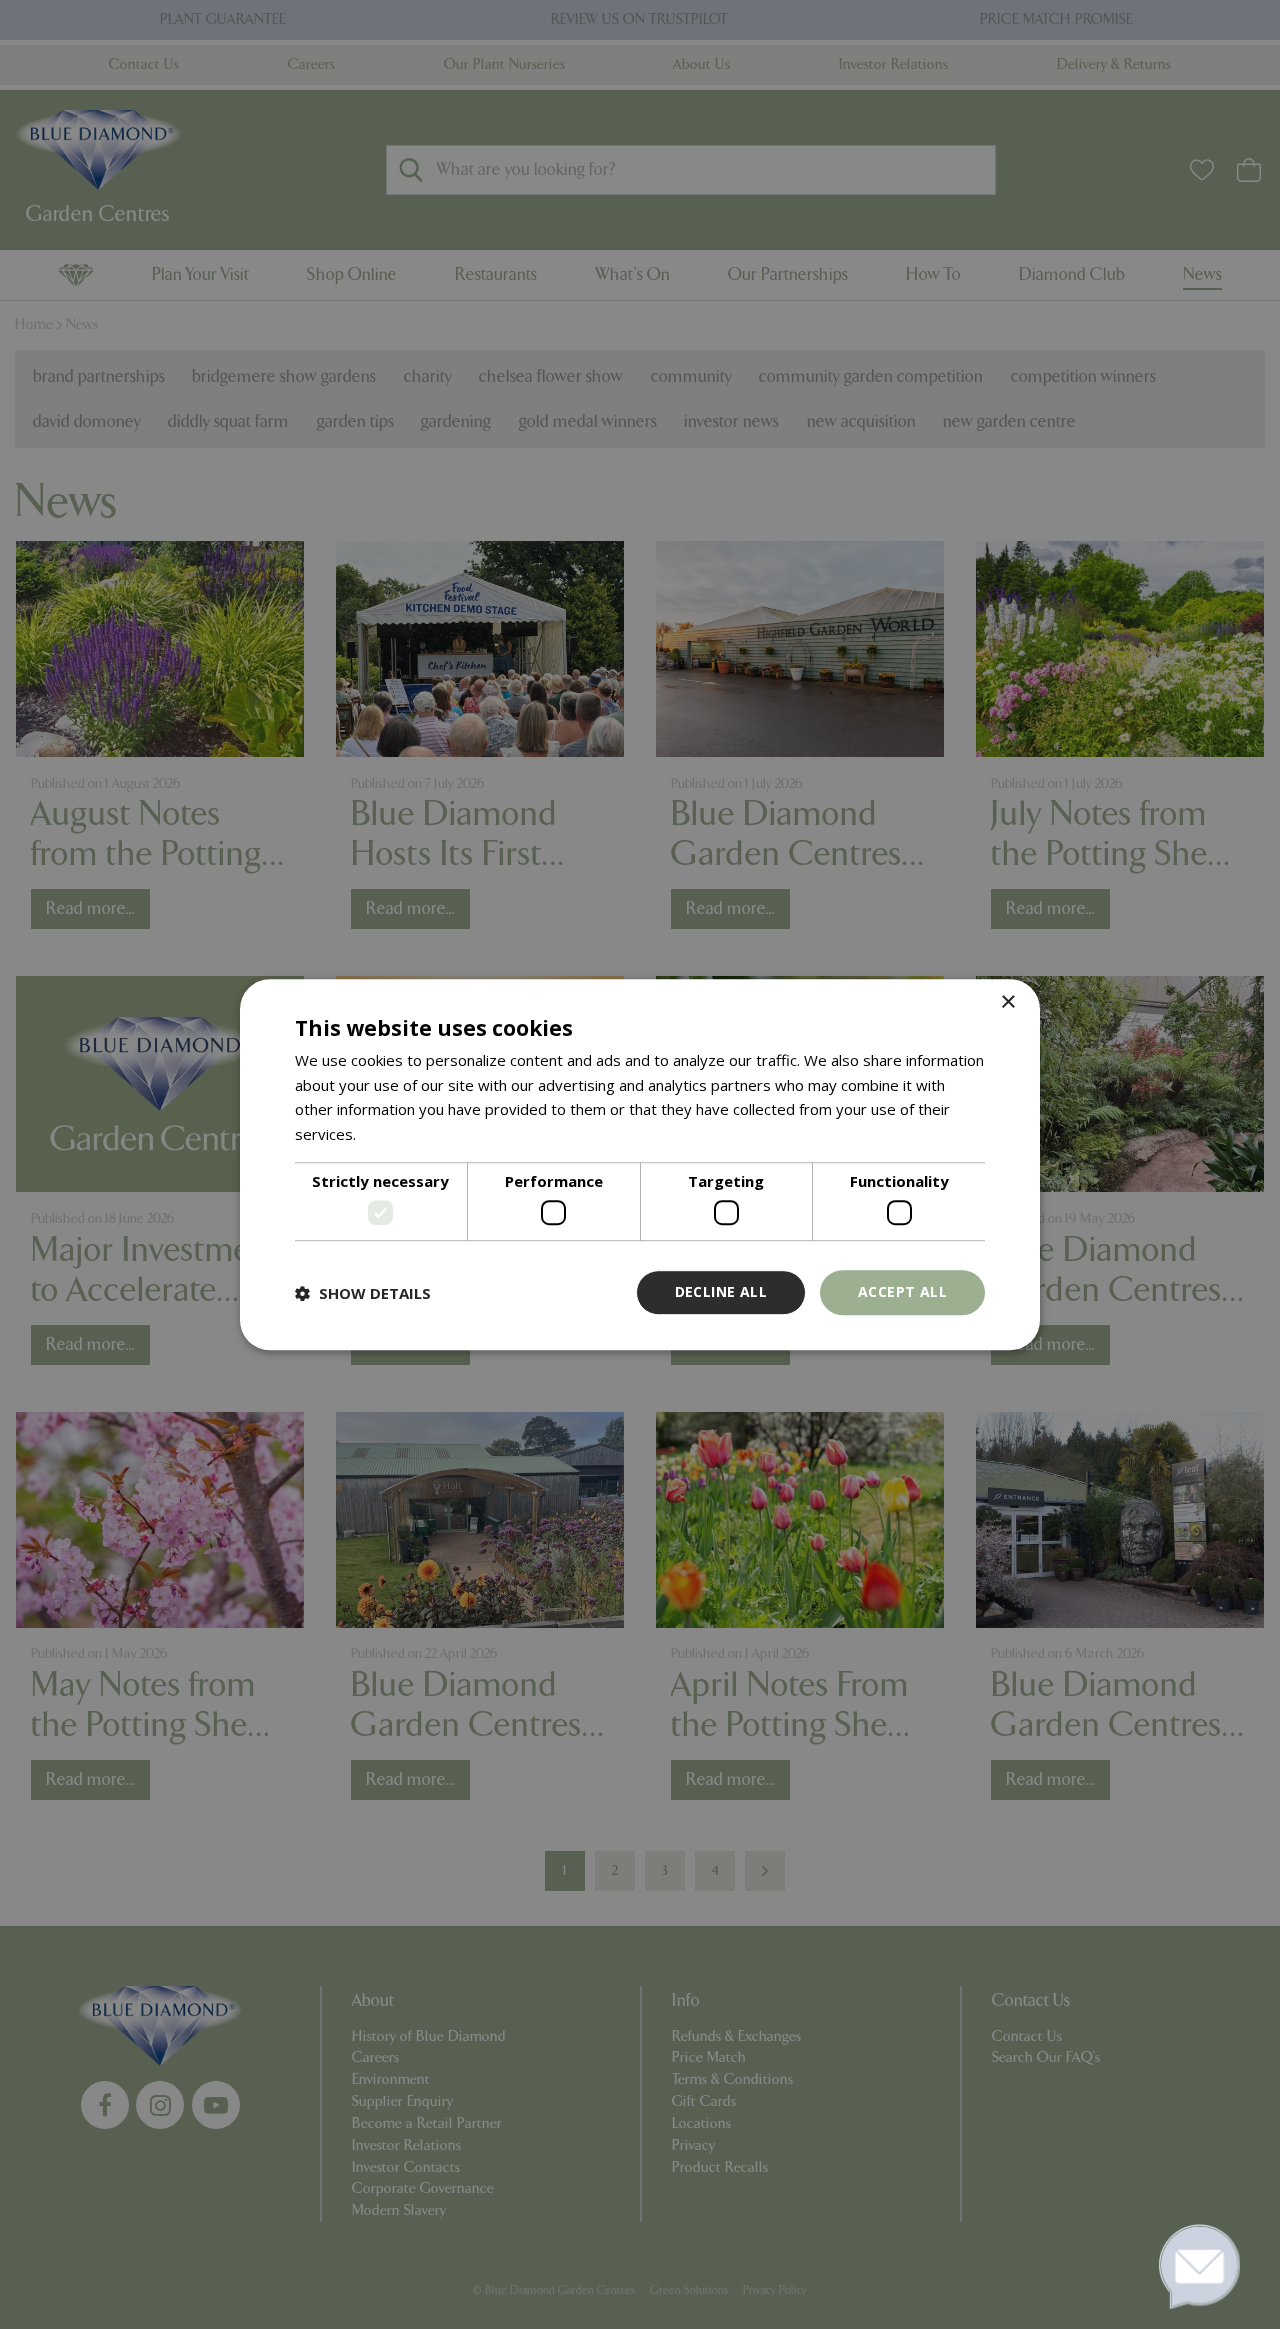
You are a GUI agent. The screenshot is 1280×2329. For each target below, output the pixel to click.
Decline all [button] (721, 1292)
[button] (363, 1293)
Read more (398, 1134)
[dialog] (640, 1165)
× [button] (1007, 1002)
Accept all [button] (902, 1292)
